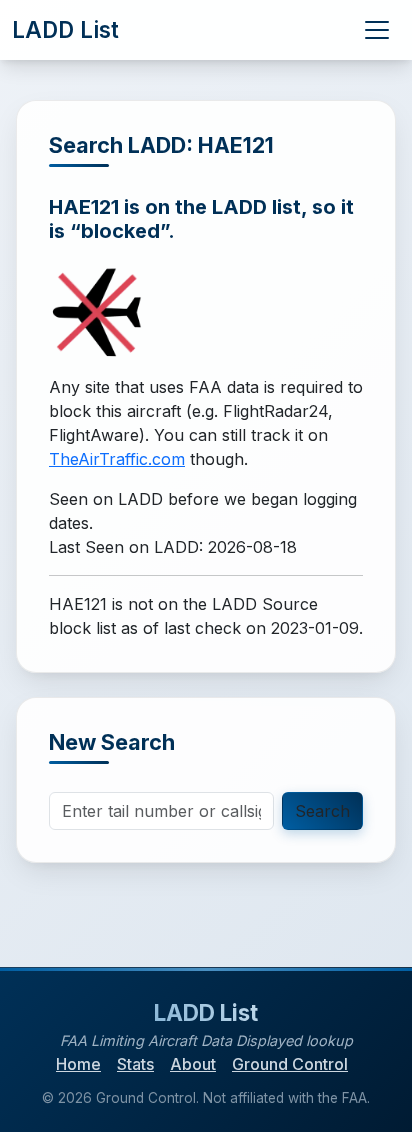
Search (322, 811)
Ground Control (290, 1064)
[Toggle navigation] (377, 30)
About (193, 1064)
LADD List (65, 29)
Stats (135, 1064)
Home (78, 1064)
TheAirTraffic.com (117, 459)
